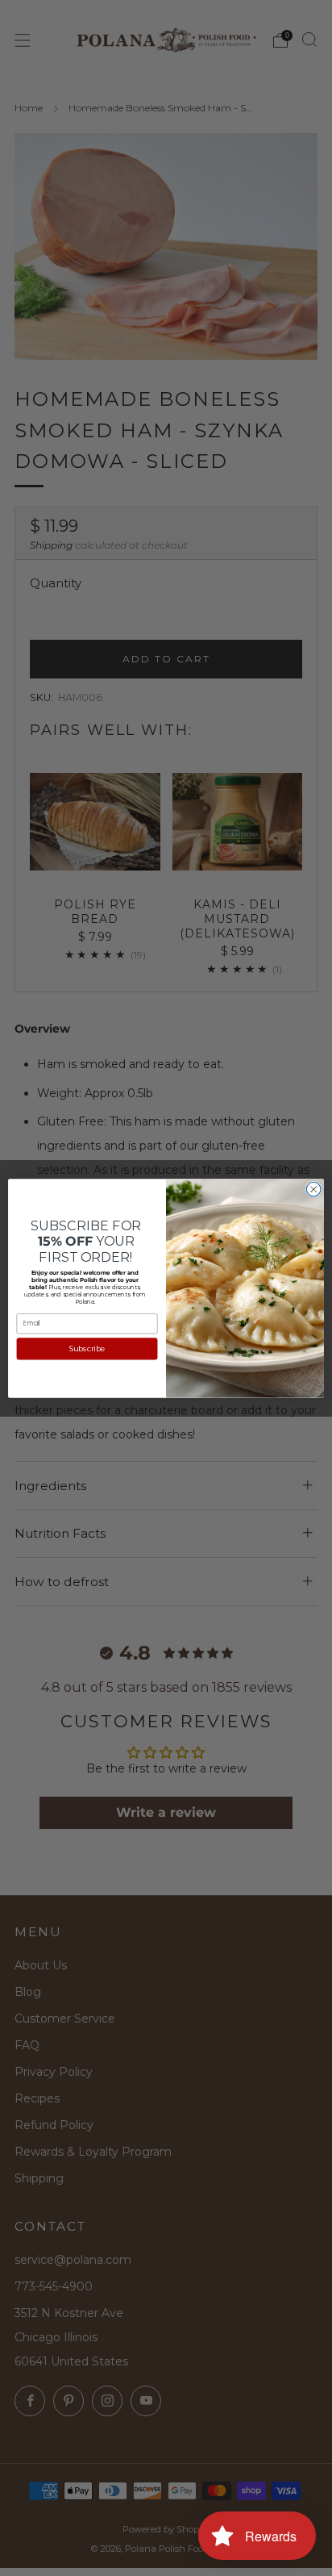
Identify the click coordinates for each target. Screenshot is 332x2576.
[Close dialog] (313, 1189)
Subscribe (87, 1349)
